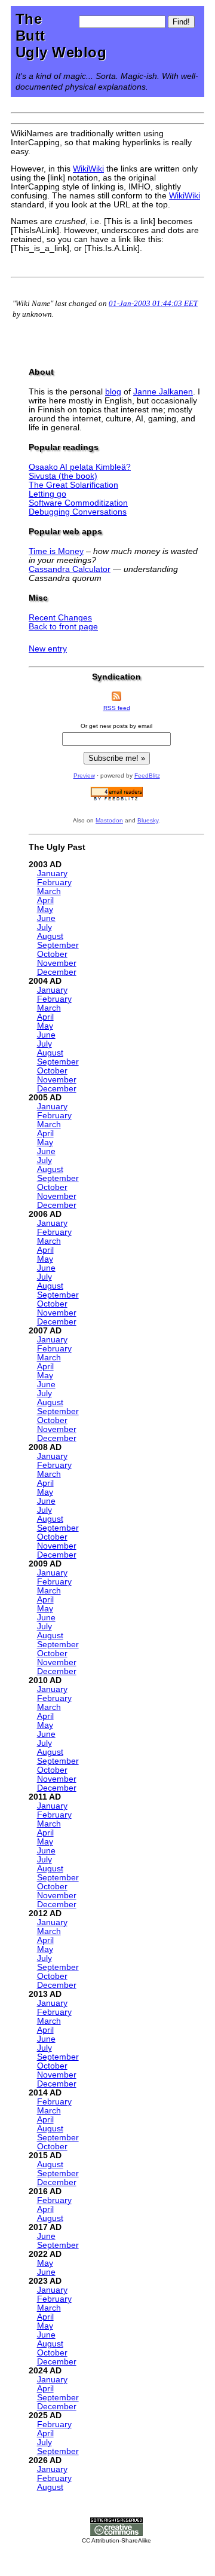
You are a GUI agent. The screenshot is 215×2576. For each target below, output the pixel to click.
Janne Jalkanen (163, 392)
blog (113, 392)
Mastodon (109, 820)
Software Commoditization (78, 503)
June (46, 918)
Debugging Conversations (78, 512)
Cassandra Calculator (70, 569)
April (45, 900)
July (44, 927)
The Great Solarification (73, 485)
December (57, 972)
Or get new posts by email (116, 726)
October (52, 954)
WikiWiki (88, 169)
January (52, 874)
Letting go (47, 494)
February (54, 882)
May (45, 909)
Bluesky (148, 820)
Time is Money (56, 551)
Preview (84, 775)
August (50, 936)
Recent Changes (60, 618)
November (57, 963)
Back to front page (63, 627)
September (58, 945)
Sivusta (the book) (63, 476)
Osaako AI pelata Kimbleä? (80, 467)
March (49, 891)
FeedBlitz (147, 775)
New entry (48, 649)
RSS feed (117, 708)
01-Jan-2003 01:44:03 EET (153, 303)
